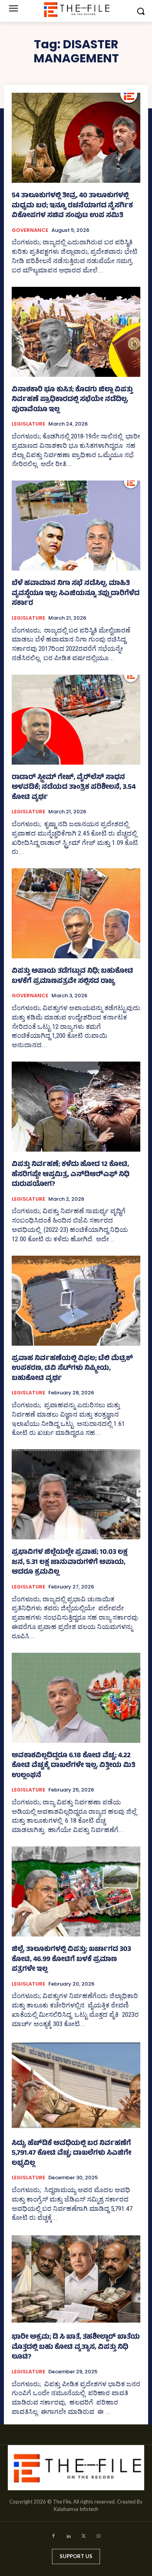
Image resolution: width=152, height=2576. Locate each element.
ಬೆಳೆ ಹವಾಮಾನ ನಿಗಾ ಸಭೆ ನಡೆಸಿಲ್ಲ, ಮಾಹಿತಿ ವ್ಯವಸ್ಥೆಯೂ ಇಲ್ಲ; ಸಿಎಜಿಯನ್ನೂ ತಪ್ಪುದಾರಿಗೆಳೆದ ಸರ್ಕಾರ (76, 594)
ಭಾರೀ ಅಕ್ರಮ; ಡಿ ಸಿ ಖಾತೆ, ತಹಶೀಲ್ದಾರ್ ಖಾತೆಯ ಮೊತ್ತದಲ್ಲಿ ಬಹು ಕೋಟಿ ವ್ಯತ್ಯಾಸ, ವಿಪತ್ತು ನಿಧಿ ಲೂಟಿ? (76, 2347)
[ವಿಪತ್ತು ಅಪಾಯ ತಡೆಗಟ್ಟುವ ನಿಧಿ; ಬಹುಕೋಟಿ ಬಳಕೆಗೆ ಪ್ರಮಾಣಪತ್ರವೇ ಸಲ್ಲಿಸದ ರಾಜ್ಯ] (76, 913)
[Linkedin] (68, 2537)
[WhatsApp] (99, 2537)
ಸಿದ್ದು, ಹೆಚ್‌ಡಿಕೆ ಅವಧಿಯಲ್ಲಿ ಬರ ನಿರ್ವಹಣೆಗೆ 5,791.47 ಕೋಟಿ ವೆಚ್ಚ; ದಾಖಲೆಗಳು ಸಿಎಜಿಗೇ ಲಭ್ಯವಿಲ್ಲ (72, 2154)
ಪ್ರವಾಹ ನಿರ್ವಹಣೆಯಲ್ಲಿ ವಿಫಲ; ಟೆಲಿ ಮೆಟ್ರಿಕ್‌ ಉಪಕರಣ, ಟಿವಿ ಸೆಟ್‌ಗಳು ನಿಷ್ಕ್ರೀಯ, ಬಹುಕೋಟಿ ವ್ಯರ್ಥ (72, 1369)
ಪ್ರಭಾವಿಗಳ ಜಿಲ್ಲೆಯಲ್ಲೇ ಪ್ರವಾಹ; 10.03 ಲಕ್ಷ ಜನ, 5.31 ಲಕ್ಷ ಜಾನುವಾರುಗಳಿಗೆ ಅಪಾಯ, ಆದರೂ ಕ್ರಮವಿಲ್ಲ (70, 1563)
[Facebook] (53, 2537)
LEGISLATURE (28, 424)
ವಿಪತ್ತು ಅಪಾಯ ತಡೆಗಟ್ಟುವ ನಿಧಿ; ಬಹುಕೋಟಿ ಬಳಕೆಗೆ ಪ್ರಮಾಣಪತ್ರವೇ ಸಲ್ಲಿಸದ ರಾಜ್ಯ (72, 977)
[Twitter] (84, 2537)
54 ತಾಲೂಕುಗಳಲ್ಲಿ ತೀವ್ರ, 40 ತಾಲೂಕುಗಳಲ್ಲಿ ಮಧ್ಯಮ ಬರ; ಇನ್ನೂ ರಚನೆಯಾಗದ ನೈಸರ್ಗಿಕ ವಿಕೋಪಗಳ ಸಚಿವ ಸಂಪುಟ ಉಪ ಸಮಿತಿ (72, 206)
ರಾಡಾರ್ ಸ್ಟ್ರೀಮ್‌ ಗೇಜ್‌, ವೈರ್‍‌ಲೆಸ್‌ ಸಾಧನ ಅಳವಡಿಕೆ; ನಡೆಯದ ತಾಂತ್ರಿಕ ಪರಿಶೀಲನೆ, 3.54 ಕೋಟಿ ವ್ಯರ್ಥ (74, 788)
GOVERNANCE (30, 230)
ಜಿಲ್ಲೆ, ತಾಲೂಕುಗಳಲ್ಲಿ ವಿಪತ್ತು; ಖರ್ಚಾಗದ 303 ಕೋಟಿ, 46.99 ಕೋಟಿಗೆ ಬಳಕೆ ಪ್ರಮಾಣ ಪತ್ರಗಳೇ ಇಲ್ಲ (71, 1960)
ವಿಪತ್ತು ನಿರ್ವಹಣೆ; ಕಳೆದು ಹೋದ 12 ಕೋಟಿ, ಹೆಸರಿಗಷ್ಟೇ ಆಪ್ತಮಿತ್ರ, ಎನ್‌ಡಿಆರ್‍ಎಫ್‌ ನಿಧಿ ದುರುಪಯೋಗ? (71, 1175)
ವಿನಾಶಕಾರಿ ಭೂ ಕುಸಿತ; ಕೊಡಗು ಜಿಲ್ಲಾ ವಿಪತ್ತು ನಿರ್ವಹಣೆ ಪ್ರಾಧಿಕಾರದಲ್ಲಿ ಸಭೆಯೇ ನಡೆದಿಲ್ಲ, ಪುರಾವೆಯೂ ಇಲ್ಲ (72, 400)
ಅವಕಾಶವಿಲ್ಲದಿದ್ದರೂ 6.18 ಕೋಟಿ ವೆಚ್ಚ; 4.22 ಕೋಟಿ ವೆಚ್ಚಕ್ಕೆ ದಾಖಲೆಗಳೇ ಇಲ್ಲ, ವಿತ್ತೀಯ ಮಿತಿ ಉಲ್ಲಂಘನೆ (73, 1766)
